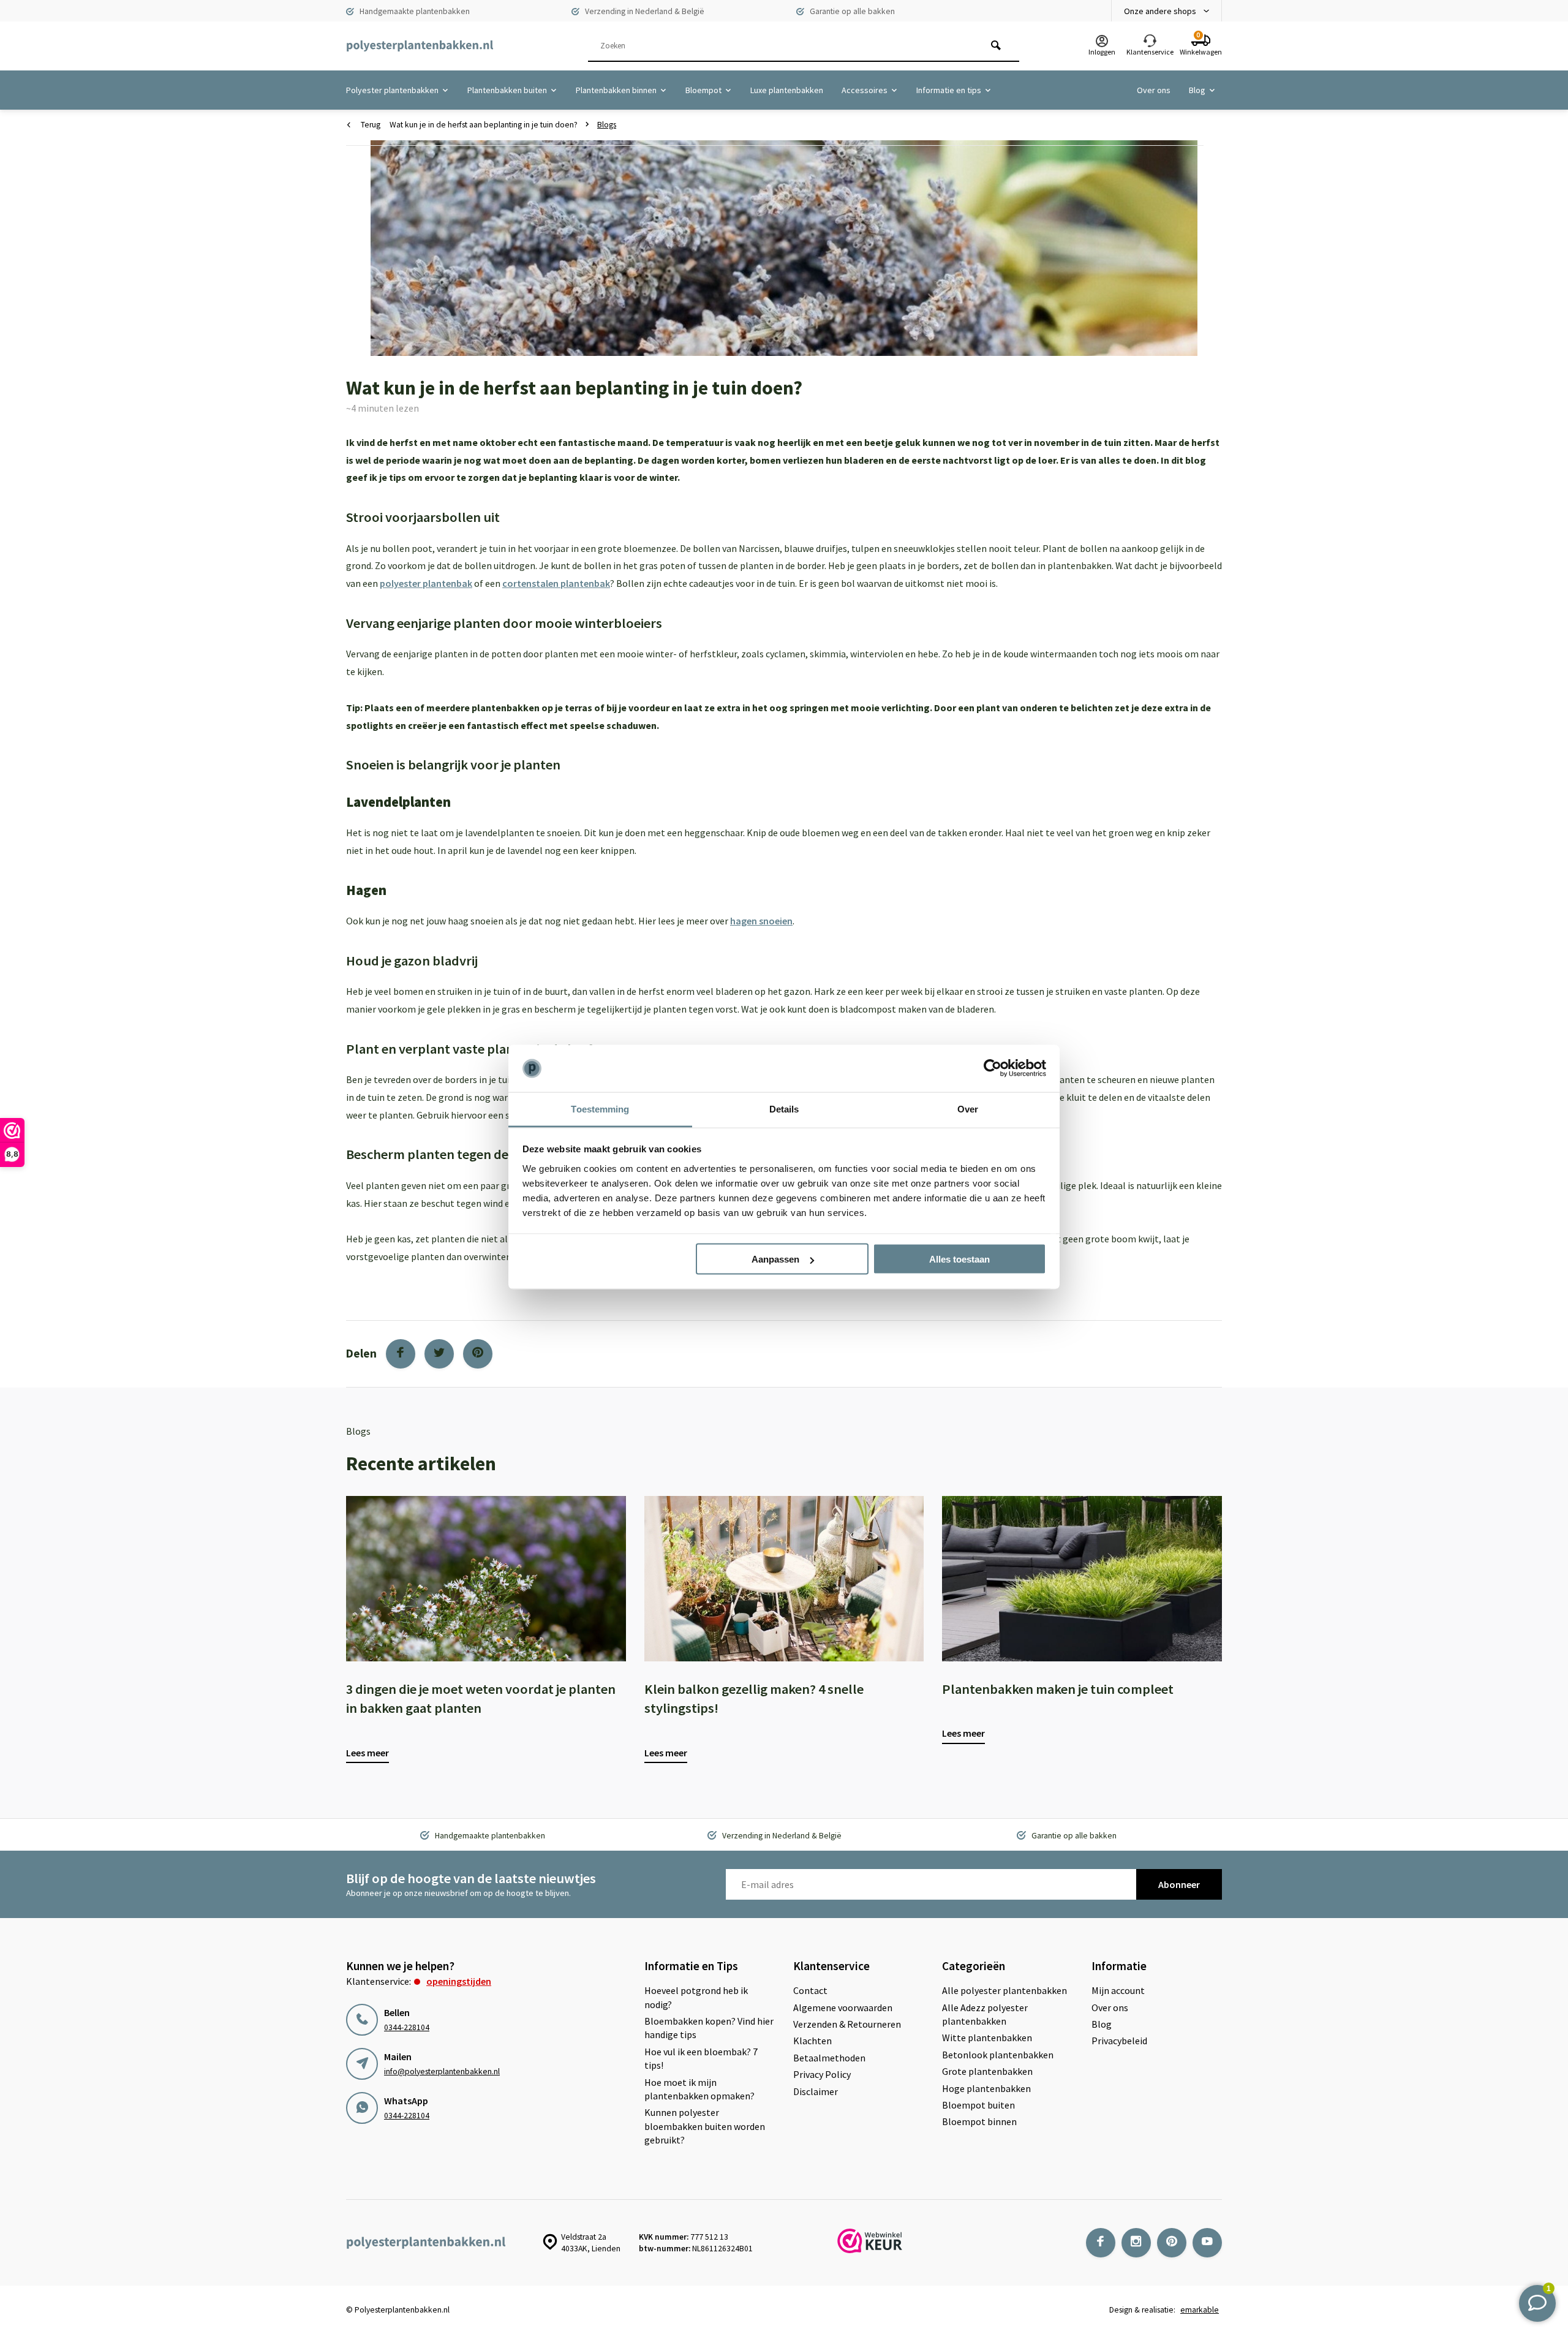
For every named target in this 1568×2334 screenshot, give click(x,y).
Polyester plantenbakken (392, 90)
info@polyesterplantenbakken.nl (442, 2072)
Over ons (1154, 90)
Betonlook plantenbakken (998, 2055)
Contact (810, 1990)
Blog (1197, 90)
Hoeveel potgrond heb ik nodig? (696, 1997)
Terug (371, 125)
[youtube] (1207, 2243)
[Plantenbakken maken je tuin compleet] (1082, 1579)
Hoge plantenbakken (986, 2088)
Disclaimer (816, 2091)
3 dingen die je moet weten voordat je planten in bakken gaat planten (481, 1698)
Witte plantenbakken (987, 2038)
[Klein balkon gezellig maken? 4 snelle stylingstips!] (784, 1579)
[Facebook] (401, 1354)
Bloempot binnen (979, 2121)
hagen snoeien (761, 921)
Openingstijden (459, 1981)
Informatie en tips (949, 90)
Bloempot (703, 90)
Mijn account (1118, 1990)
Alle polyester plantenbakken (1005, 1990)
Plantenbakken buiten (507, 90)
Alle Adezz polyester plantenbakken (985, 2014)
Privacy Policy (822, 2074)
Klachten (812, 2041)
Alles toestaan (959, 1259)
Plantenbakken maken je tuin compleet (1058, 1689)
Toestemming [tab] (600, 1108)
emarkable (1200, 2310)
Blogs (607, 125)
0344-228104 (407, 2027)
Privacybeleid (1119, 2041)
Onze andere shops (1160, 11)
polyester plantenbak (426, 583)
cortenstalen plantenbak (556, 583)
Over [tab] (968, 1108)
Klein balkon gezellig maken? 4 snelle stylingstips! (754, 1698)
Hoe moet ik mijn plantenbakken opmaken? (699, 2089)
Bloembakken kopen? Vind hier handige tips (709, 2028)
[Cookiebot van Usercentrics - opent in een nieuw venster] (993, 1068)
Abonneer (1179, 1884)
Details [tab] (784, 1108)
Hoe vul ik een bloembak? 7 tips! (701, 2058)
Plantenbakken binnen (616, 90)
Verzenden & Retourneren (847, 2024)
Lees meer (367, 1753)
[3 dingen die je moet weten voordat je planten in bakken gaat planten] (486, 1579)
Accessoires (865, 90)
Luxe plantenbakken (787, 90)
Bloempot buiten (978, 2105)
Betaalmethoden (829, 2058)
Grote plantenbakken (987, 2071)
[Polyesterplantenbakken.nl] (420, 46)
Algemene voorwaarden (843, 2007)
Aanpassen (775, 1259)
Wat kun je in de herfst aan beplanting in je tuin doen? (484, 125)
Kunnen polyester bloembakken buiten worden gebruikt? (705, 2126)
